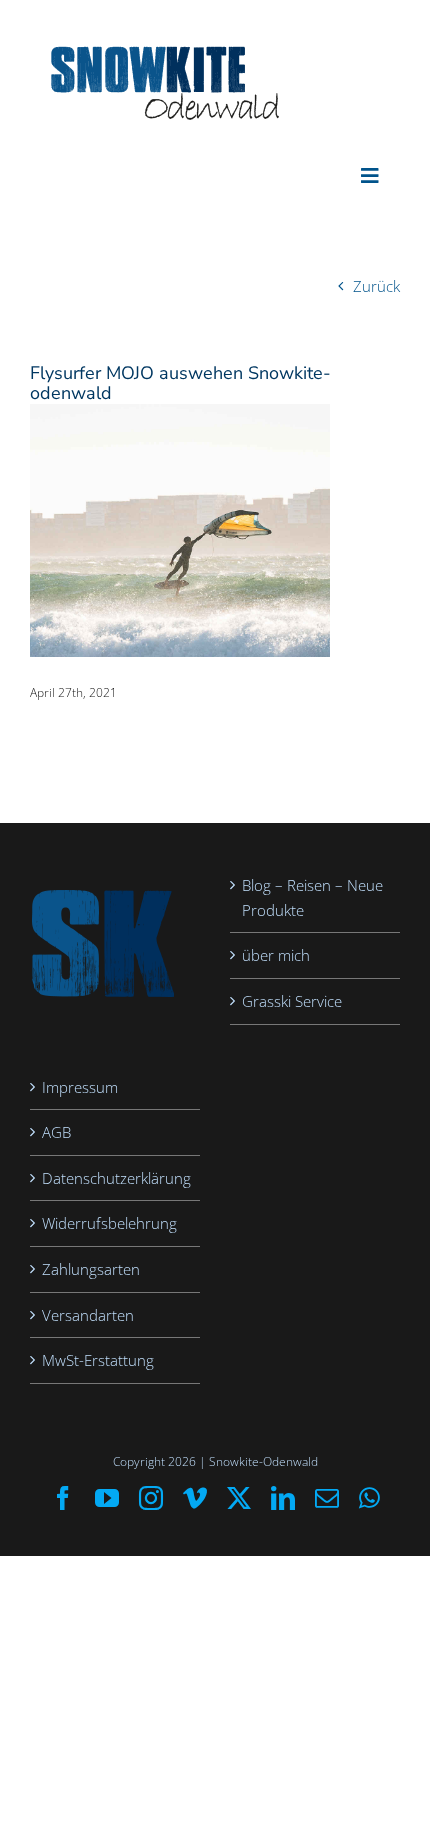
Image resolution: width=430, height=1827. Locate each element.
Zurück (376, 286)
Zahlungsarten (91, 1269)
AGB (56, 1132)
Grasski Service (292, 1001)
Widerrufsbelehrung (109, 1223)
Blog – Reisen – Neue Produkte (312, 897)
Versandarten (88, 1315)
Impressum (80, 1087)
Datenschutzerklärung (116, 1178)
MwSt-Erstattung (98, 1360)
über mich (276, 955)
